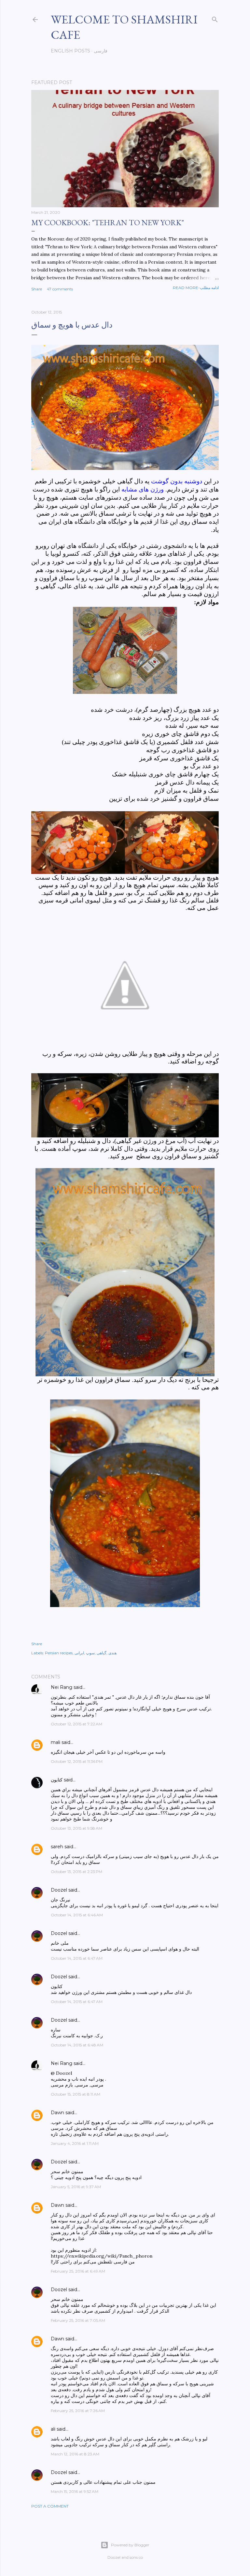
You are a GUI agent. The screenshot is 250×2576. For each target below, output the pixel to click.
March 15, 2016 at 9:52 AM (75, 2491)
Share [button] (37, 289)
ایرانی (79, 1653)
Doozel (59, 1890)
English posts (70, 51)
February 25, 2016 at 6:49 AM (78, 2271)
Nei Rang (62, 1687)
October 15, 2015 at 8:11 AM (76, 2094)
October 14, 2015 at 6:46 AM (77, 1915)
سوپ (90, 1653)
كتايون (57, 1780)
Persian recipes (59, 1653)
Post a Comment (50, 2506)
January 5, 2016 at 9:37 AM (76, 2187)
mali (56, 1742)
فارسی (101, 51)
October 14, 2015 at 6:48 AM (77, 2045)
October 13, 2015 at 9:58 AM (76, 1828)
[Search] (215, 18)
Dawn (57, 2113)
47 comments (60, 289)
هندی (112, 1653)
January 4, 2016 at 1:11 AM (75, 2143)
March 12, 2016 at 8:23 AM (75, 2454)
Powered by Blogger (130, 2545)
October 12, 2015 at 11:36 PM (77, 1761)
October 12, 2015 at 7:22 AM (76, 1724)
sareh (57, 1847)
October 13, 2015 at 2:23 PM (76, 1872)
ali (53, 2429)
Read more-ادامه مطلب (196, 288)
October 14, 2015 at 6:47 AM (77, 1958)
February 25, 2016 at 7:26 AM (78, 2411)
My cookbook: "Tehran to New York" (108, 222)
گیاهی (102, 1653)
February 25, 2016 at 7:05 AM (78, 2320)
